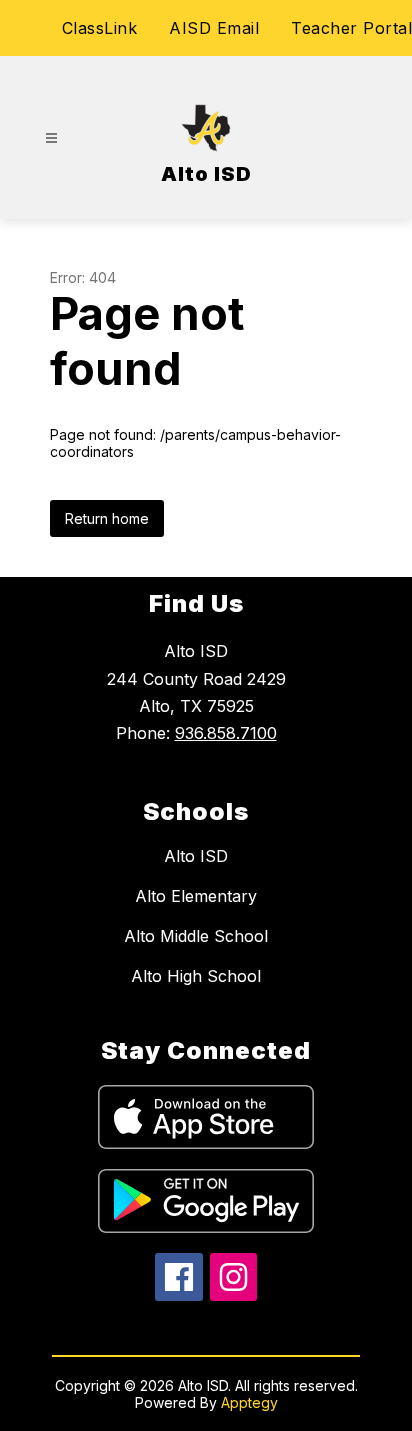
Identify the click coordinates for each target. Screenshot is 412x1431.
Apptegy (249, 1402)
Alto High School (196, 976)
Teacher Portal (351, 28)
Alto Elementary (196, 896)
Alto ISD (196, 856)
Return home (107, 518)
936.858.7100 (226, 733)
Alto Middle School (196, 936)
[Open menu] (51, 138)
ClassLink (100, 28)
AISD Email (214, 28)
